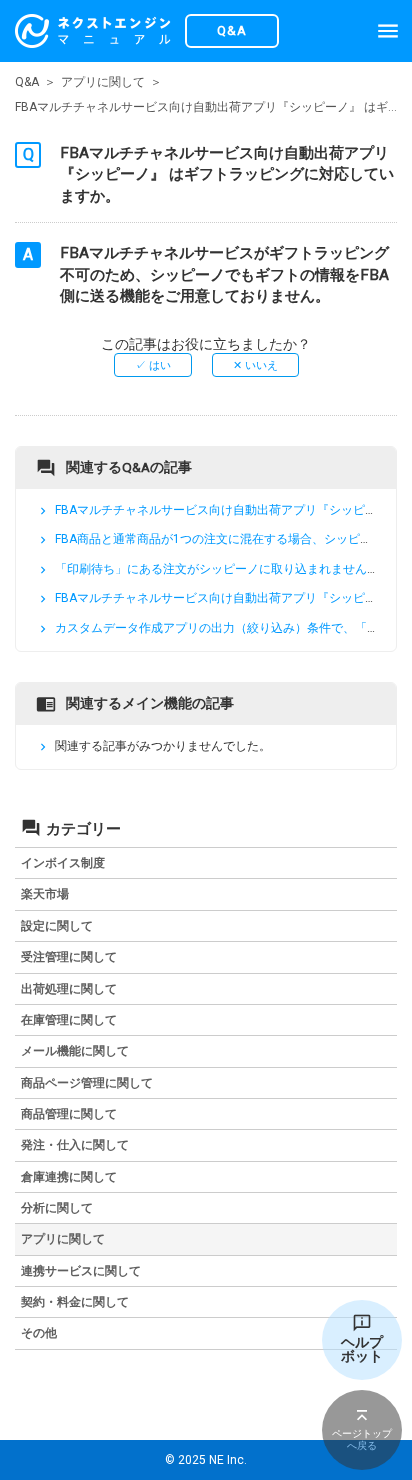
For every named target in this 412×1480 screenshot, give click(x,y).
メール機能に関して (75, 1051)
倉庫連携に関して (69, 1177)
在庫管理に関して (69, 1020)
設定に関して (57, 926)
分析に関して (57, 1208)
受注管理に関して (69, 957)
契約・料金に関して (75, 1302)
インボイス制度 (63, 863)
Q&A (27, 82)
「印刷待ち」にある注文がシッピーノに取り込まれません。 (217, 569)
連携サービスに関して (81, 1271)
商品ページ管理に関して (87, 1083)
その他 (39, 1333)
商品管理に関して (69, 1114)
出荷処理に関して (69, 989)
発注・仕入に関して (75, 1145)
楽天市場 (45, 894)
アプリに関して (103, 82)
